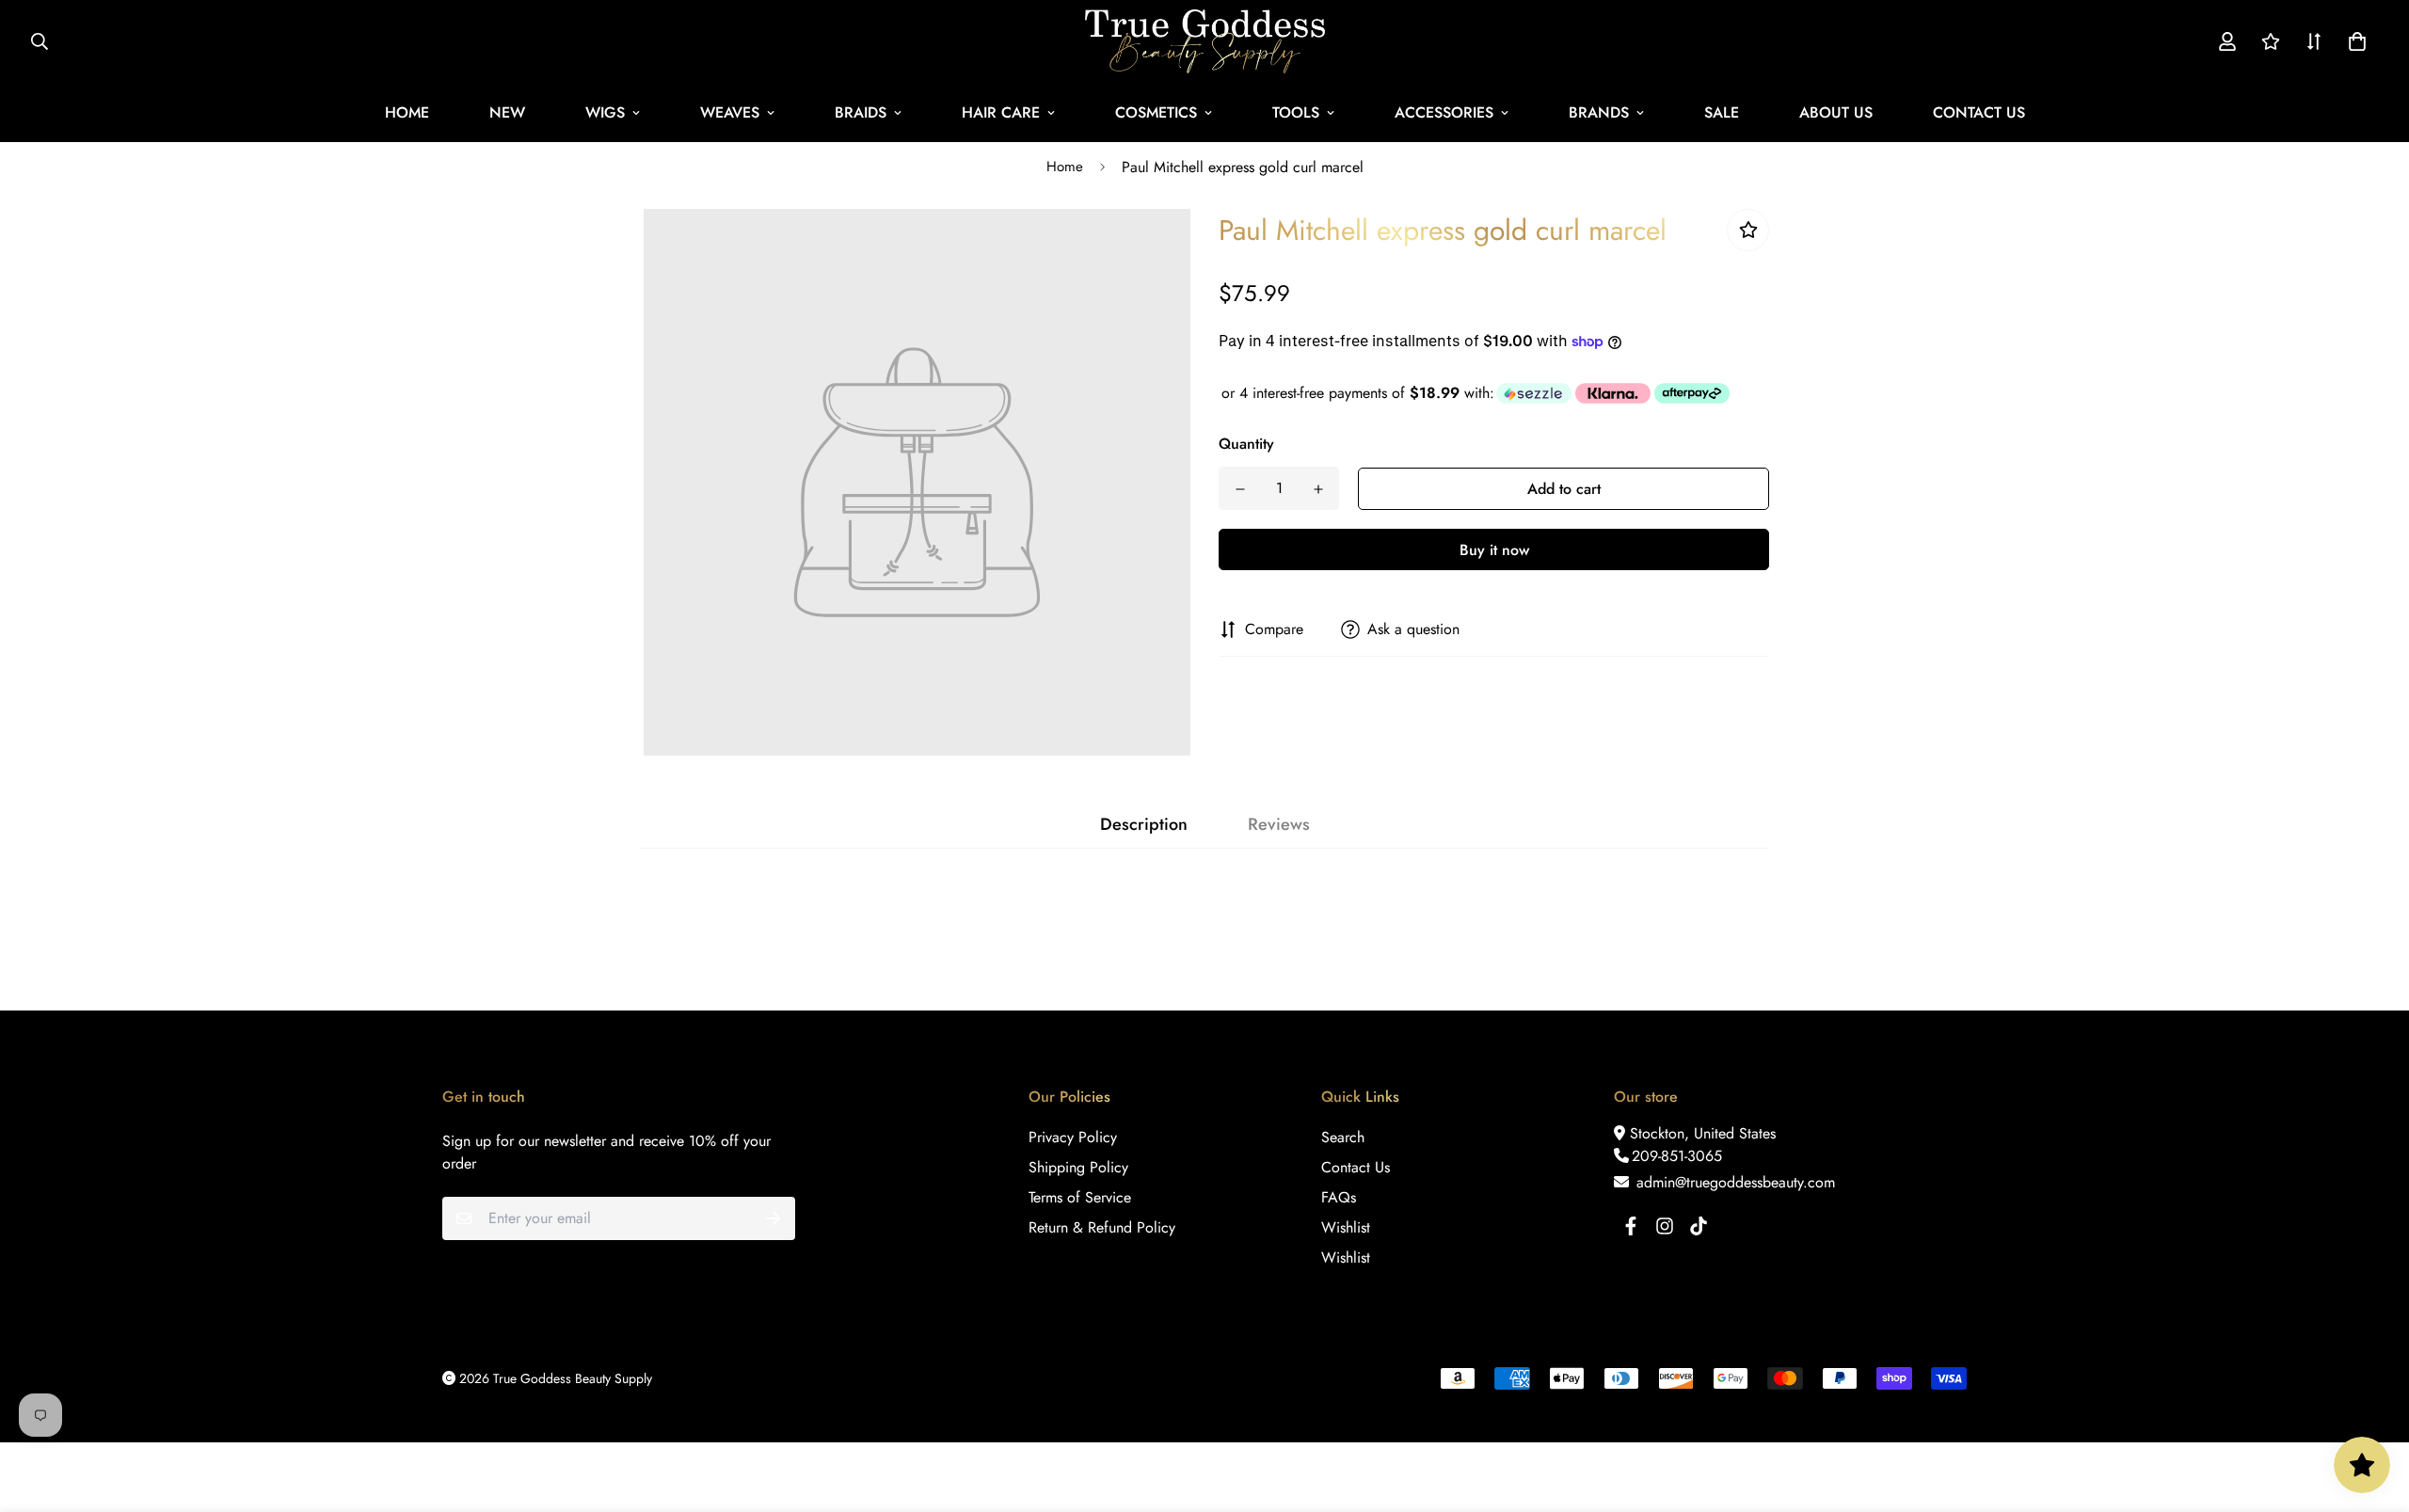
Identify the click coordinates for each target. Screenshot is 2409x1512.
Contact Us (1979, 112)
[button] (2353, 41)
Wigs (605, 112)
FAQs (1339, 1197)
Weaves (730, 112)
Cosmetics (1156, 112)
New (507, 112)
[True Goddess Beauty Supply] (1205, 41)
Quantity (1246, 444)
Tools (1296, 112)
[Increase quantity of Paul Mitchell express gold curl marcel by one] (1318, 489)
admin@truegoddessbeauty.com (1733, 1182)
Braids (861, 112)
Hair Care (1001, 112)
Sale (1722, 112)
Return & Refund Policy (1102, 1227)
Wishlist (1346, 1227)
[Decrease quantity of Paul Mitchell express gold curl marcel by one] (1240, 489)
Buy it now (1494, 550)
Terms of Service (1080, 1197)
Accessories (1444, 112)
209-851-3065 (1677, 1156)
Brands (1599, 112)
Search (1343, 1137)
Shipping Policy (1078, 1167)
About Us (1836, 112)
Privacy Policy (1073, 1137)
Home (407, 112)
